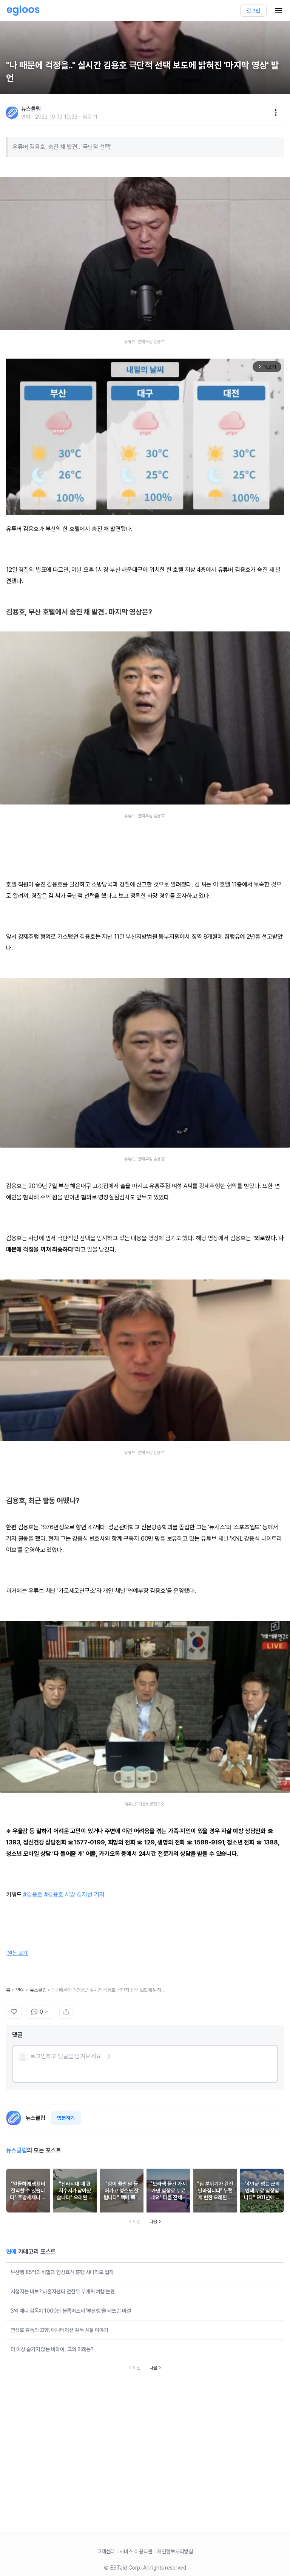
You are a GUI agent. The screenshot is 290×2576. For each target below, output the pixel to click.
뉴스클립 (38, 1990)
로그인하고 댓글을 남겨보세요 (66, 2056)
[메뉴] (276, 113)
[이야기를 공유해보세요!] (66, 2012)
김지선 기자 (90, 1894)
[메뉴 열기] (279, 11)
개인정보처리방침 (175, 2551)
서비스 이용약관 (136, 2551)
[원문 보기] (18, 1953)
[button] (65, 2056)
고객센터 (106, 2551)
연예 (20, 1990)
